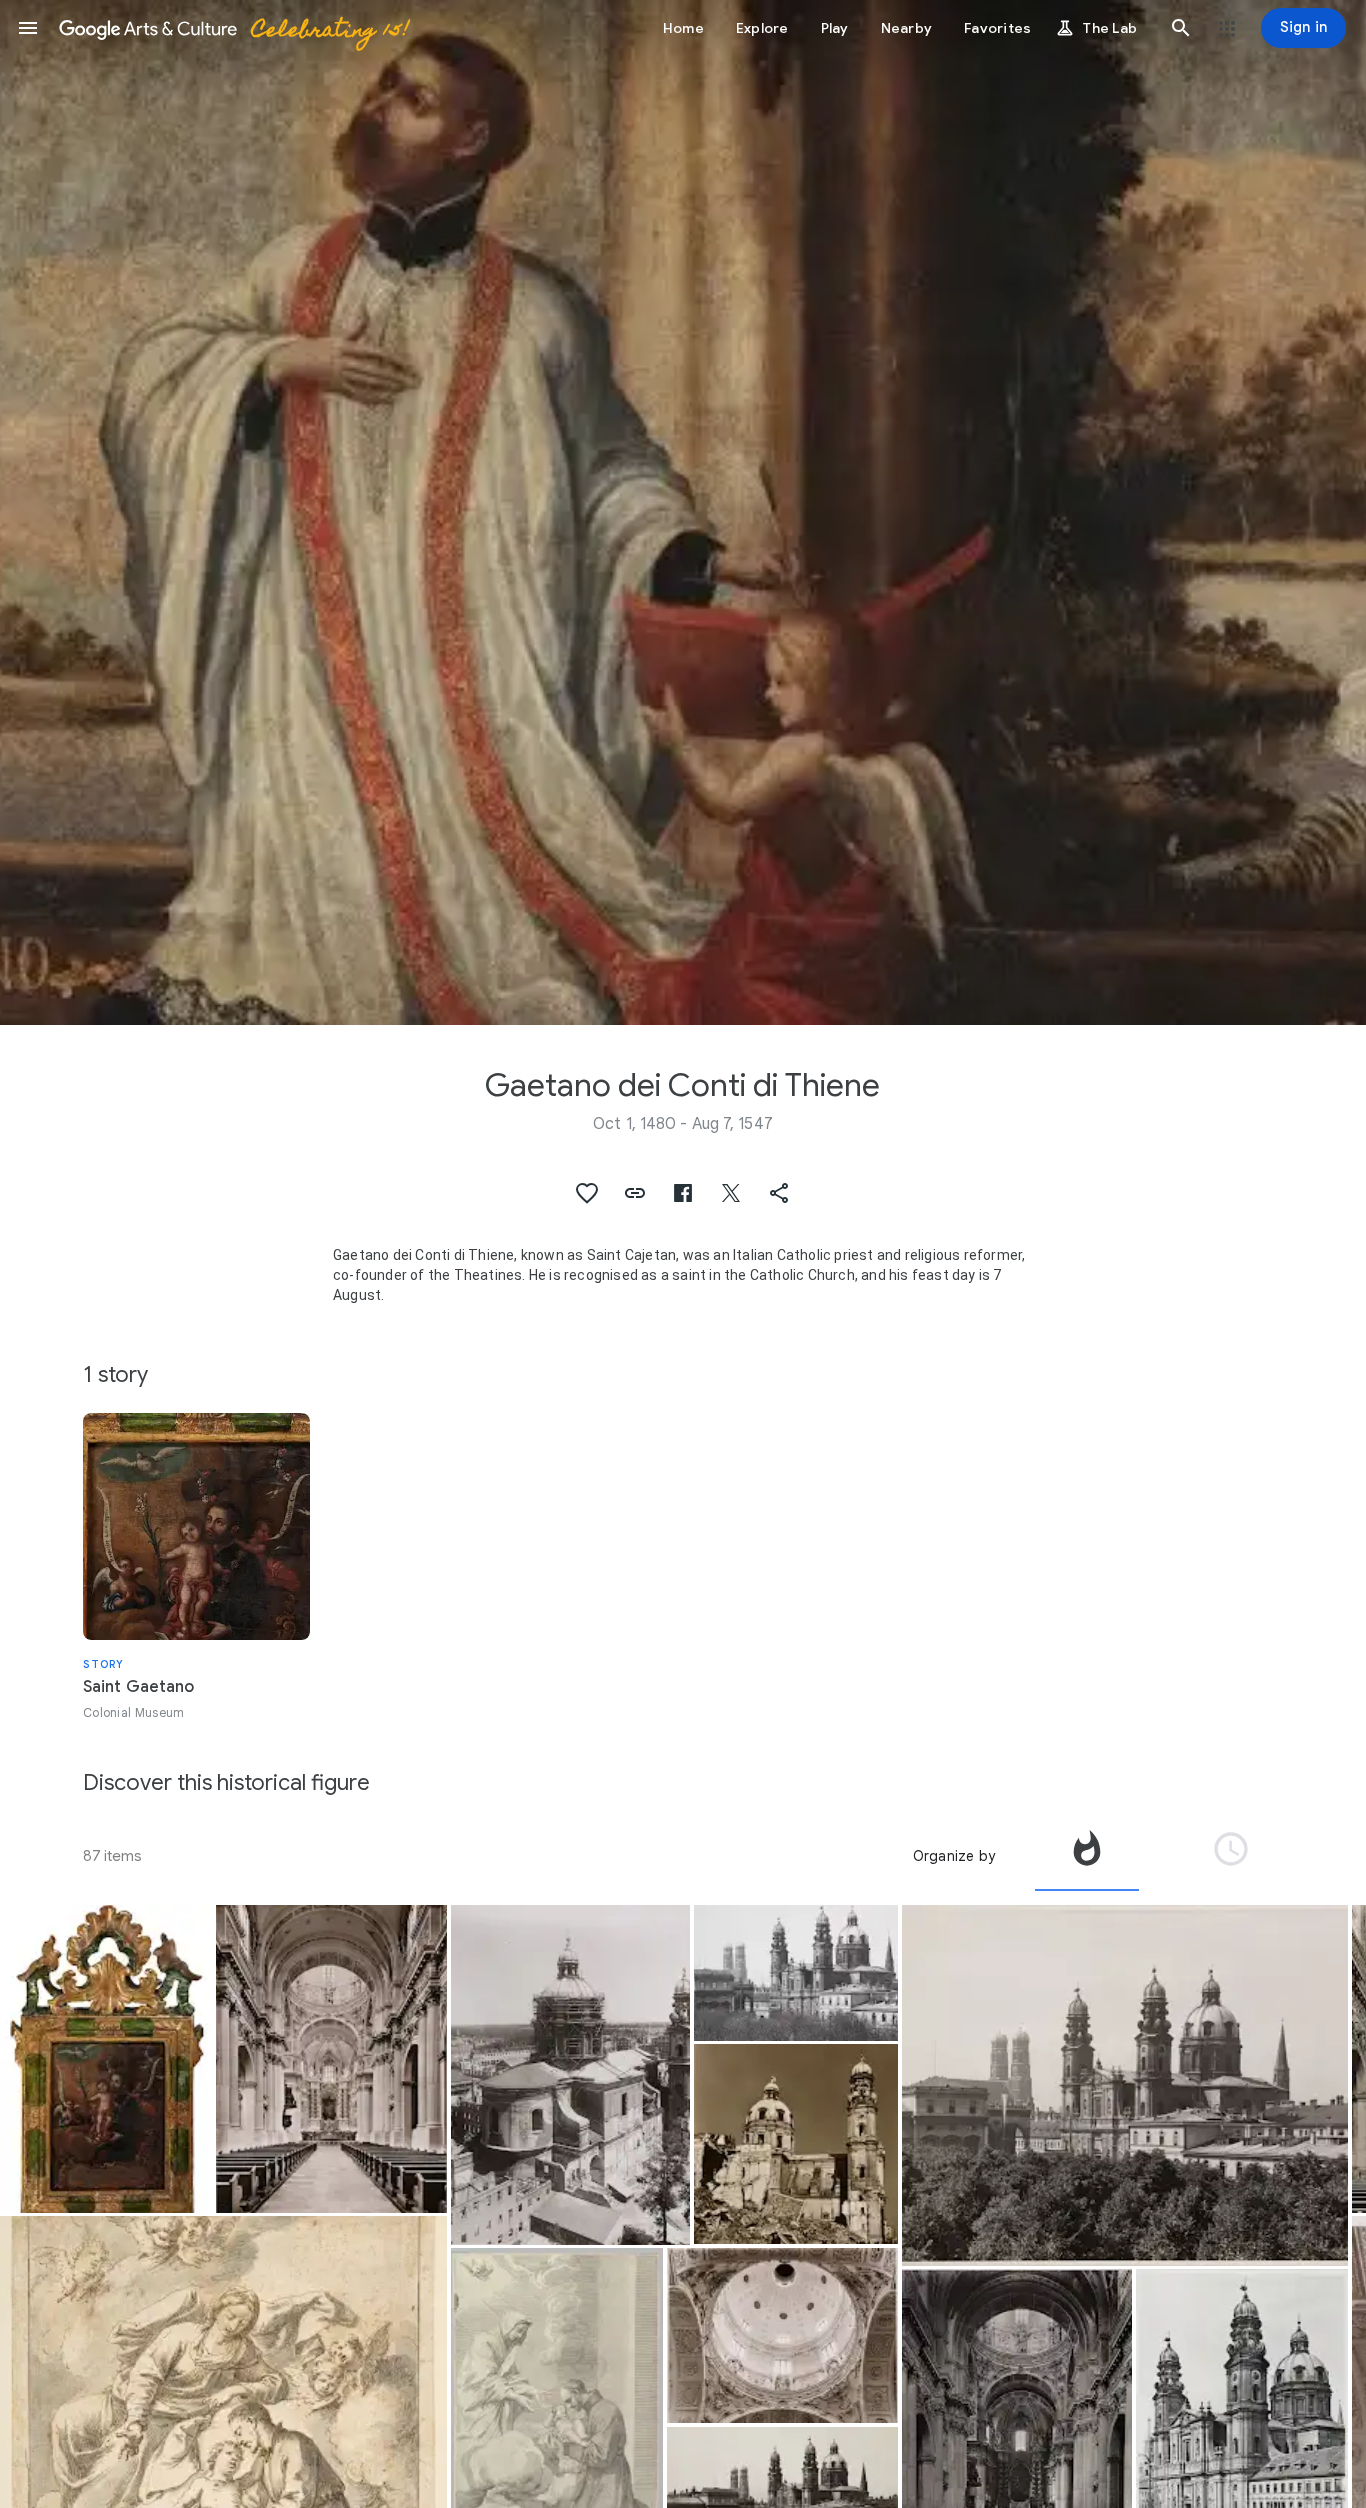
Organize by (954, 1856)
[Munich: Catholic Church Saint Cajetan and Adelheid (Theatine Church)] (331, 2059)
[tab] (1087, 1856)
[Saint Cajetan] (106, 2058)
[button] (28, 28)
